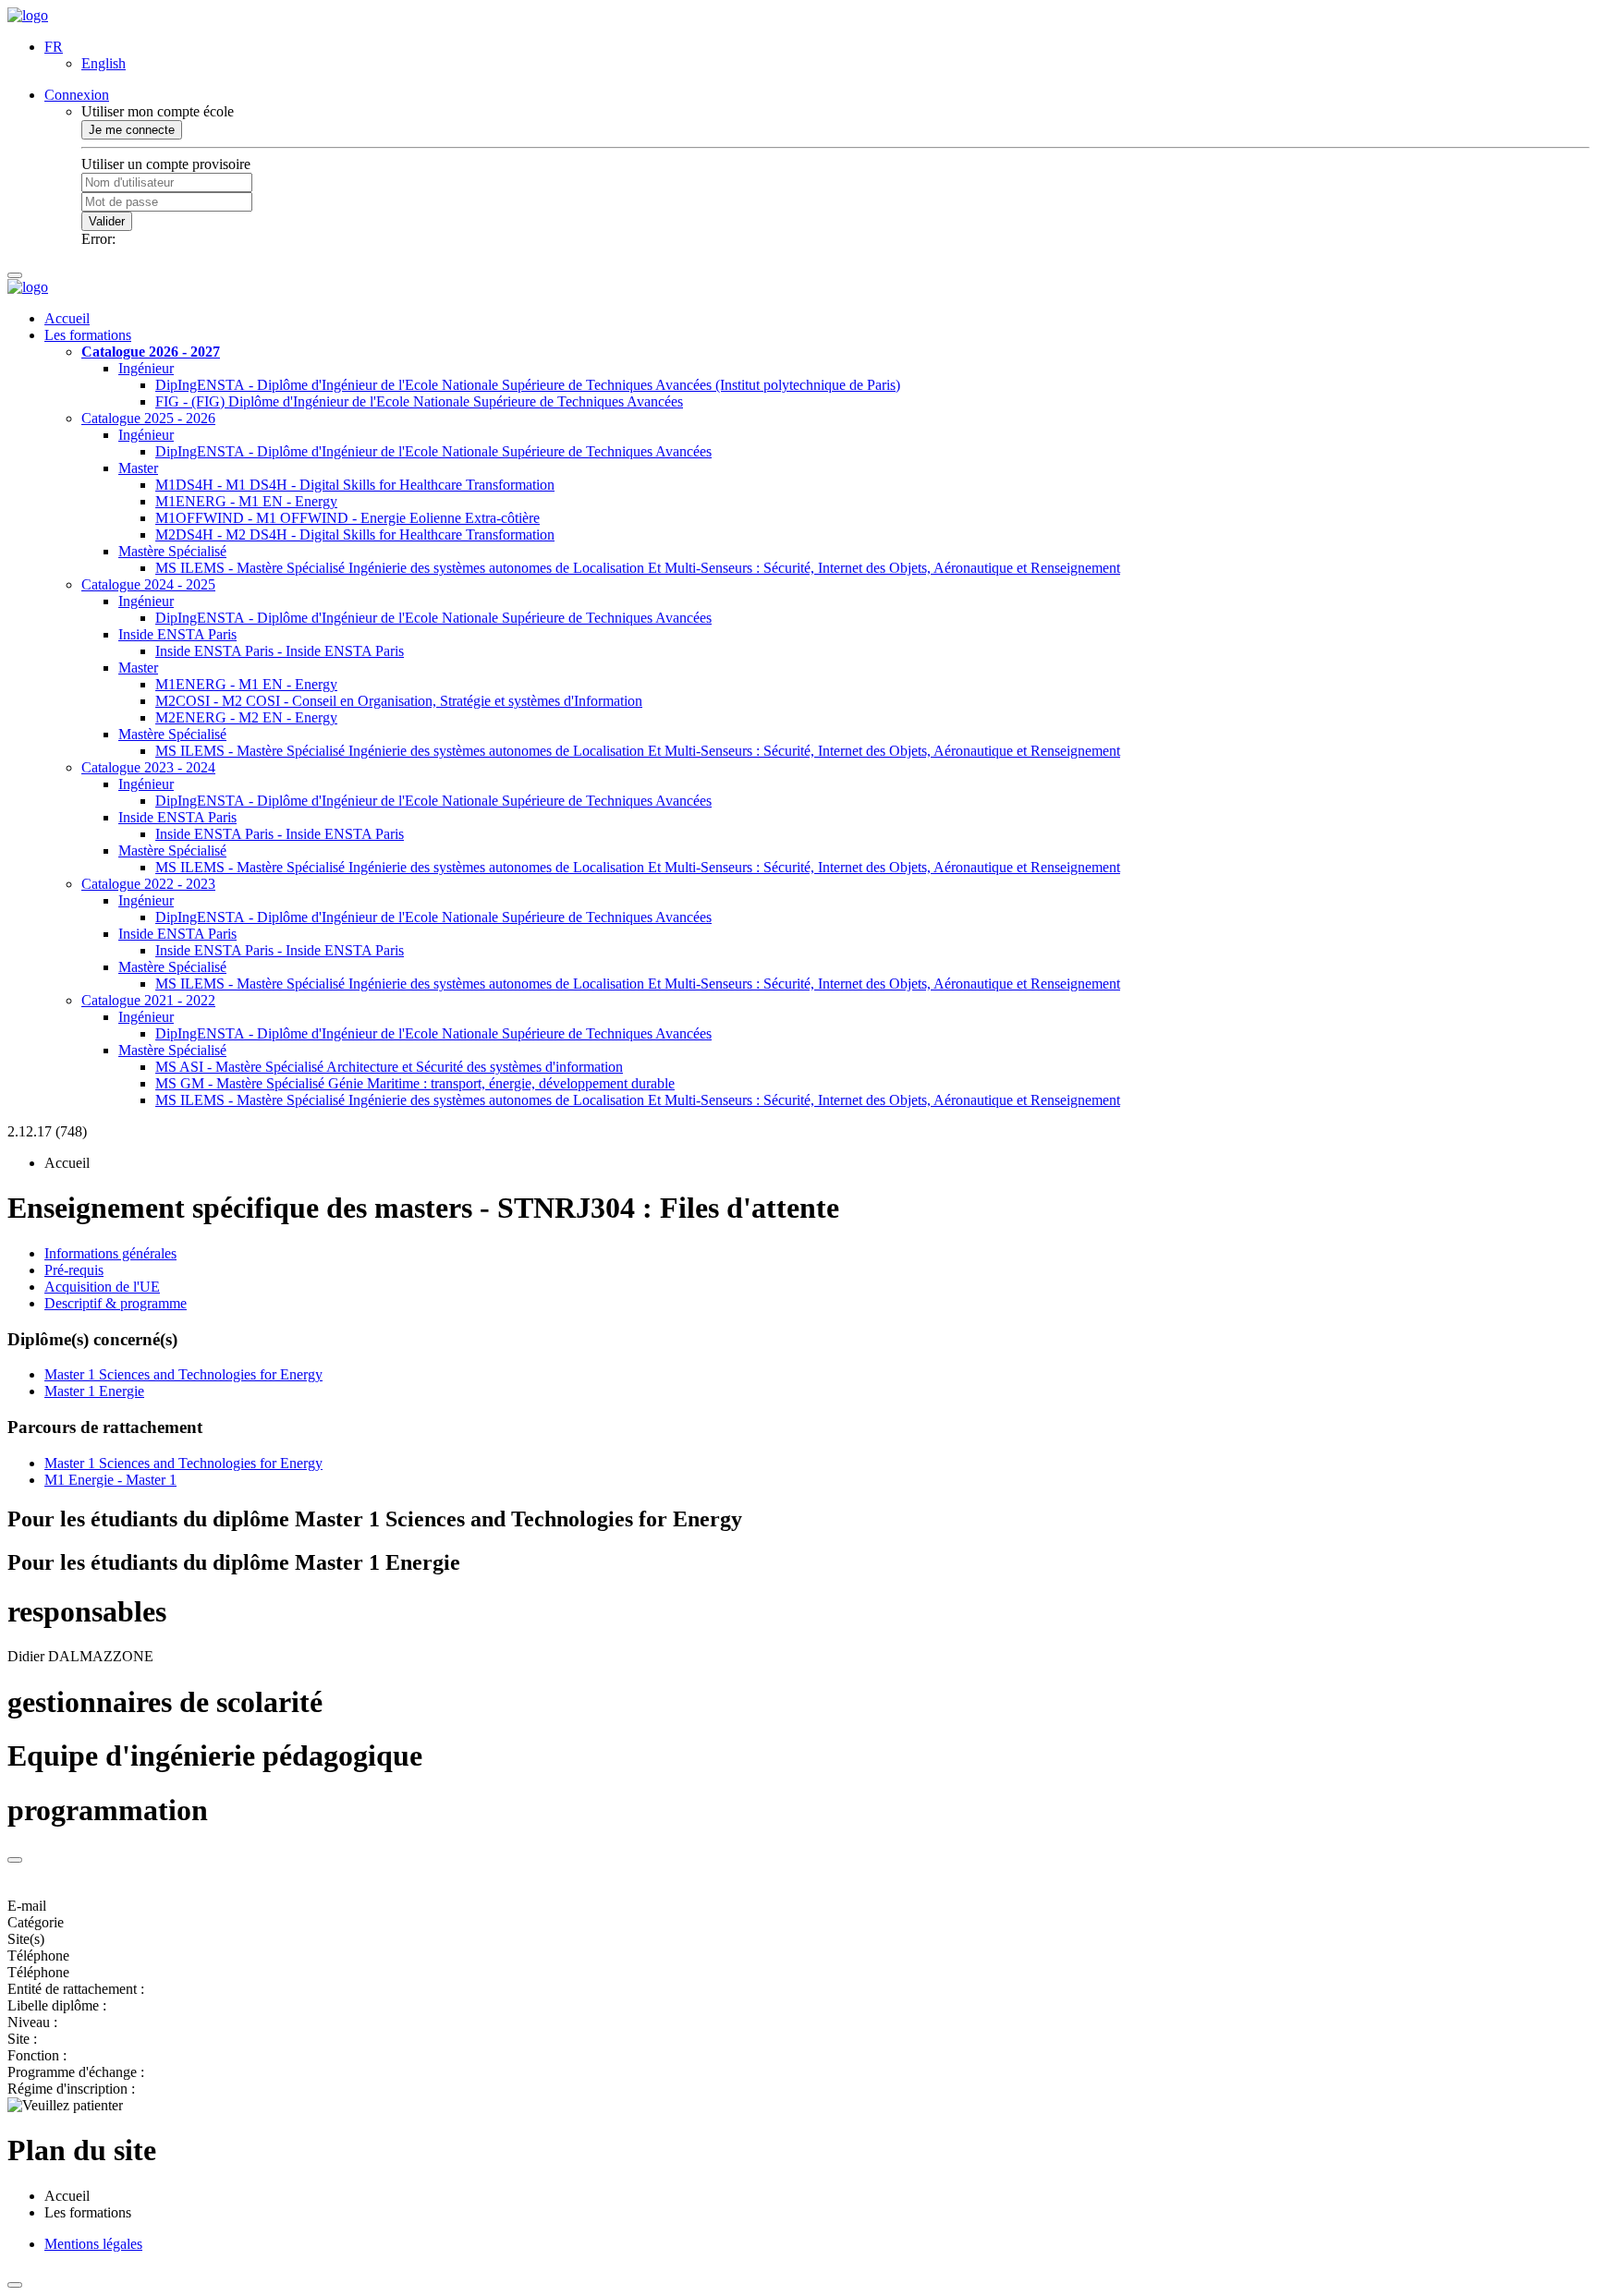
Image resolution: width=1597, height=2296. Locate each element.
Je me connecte (132, 130)
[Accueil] (28, 15)
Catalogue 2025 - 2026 (148, 418)
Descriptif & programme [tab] (116, 1303)
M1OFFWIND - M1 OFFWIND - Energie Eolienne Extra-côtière (347, 518)
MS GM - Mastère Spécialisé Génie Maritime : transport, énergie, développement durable (415, 1083)
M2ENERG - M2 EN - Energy (246, 717)
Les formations (88, 335)
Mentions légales (93, 2244)
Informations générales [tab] (110, 1253)
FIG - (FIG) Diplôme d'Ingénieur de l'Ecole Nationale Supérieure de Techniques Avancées (419, 401)
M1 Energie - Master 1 (110, 1480)
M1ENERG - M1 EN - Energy (246, 501)
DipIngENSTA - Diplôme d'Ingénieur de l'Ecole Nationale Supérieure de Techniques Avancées (433, 451)
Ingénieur (146, 368)
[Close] (15, 1860)
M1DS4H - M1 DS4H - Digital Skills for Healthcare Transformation (355, 485)
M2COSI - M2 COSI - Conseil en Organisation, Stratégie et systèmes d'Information (399, 701)
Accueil (67, 318)
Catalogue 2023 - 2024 (148, 767)
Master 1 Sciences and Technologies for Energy (183, 1374)
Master (138, 468)
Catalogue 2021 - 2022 (148, 1000)
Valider (107, 221)
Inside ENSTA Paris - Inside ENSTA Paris (280, 651)
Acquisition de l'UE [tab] (102, 1287)
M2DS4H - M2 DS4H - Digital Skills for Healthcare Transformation (355, 535)
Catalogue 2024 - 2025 (148, 584)
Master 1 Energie (94, 1391)
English (104, 63)
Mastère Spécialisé (172, 551)
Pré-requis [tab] (74, 1270)
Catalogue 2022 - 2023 (148, 884)
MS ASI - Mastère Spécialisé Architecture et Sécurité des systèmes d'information (389, 1067)
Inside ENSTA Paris (177, 634)
